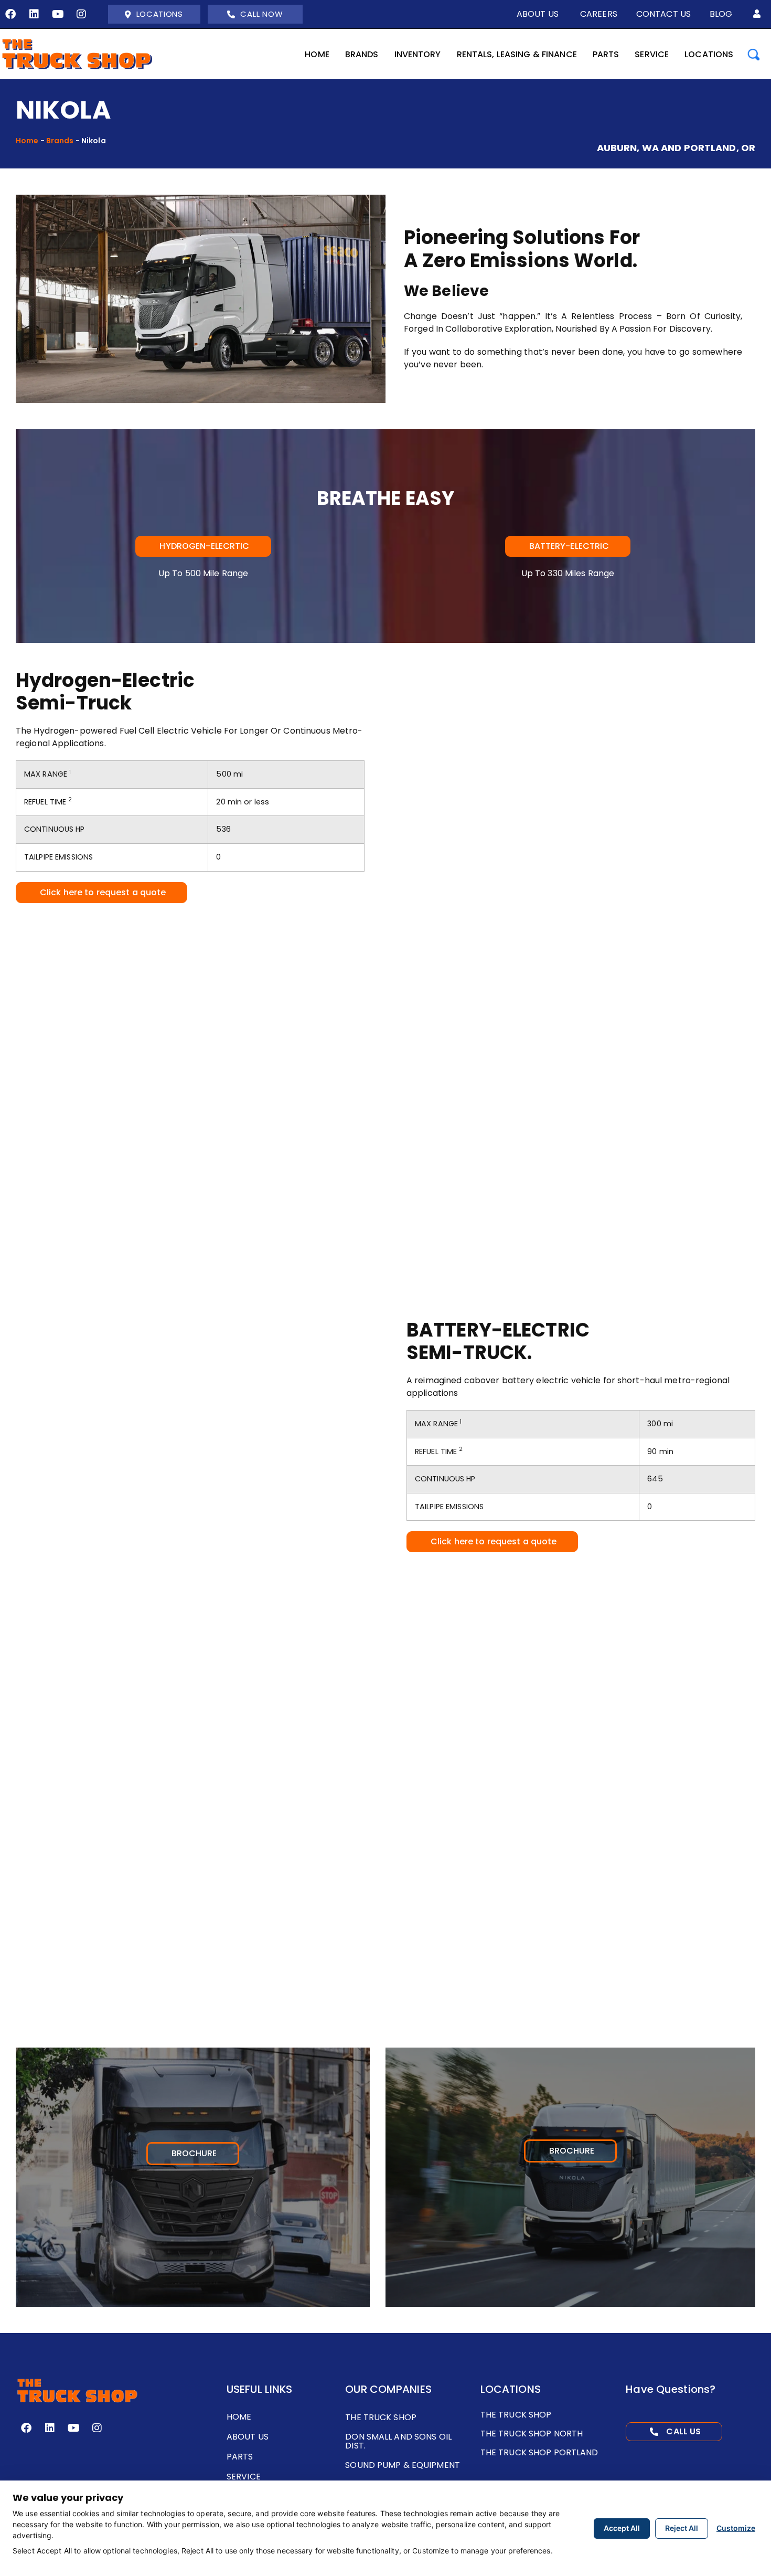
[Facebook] (10, 14)
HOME (317, 54)
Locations (160, 14)
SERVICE (652, 54)
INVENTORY (418, 54)
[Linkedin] (34, 14)
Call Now (261, 14)
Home (27, 141)
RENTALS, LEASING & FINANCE (517, 54)
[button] (757, 14)
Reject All (682, 2528)
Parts (606, 54)
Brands (60, 141)
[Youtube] (58, 14)
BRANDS (362, 54)
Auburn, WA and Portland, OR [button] (676, 148)
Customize (736, 2528)
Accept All (622, 2528)
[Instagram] (81, 14)
